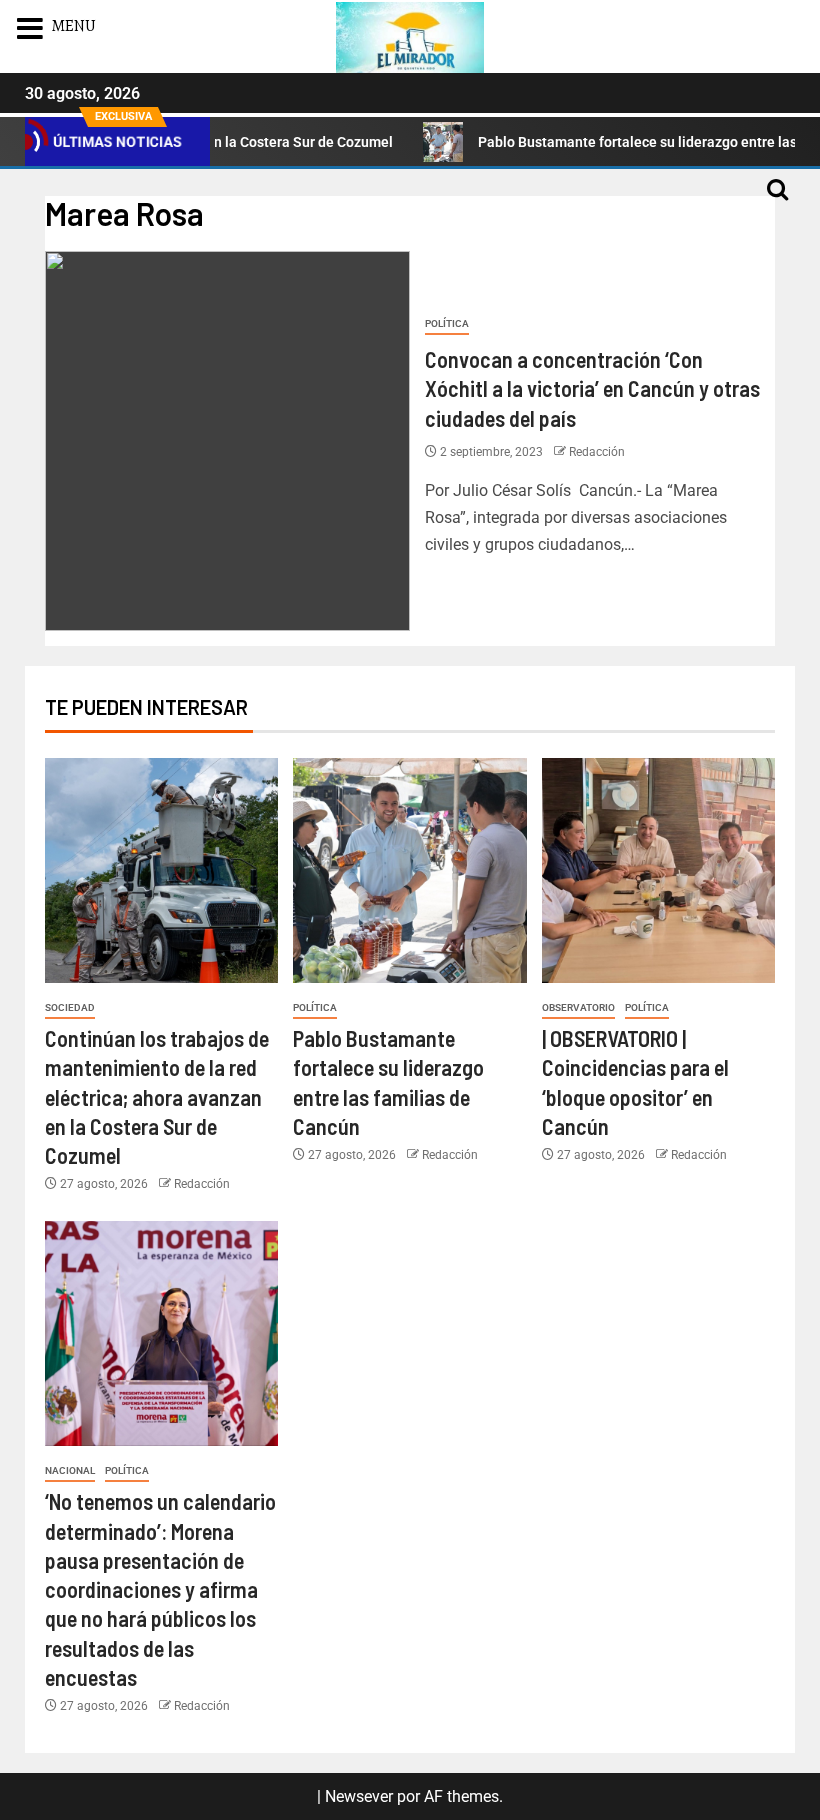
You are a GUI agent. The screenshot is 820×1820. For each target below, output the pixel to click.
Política (447, 323)
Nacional (70, 1470)
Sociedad (70, 1007)
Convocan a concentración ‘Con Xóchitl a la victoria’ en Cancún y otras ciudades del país (592, 388)
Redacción (597, 452)
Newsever (359, 1796)
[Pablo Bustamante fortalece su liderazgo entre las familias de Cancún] (409, 870)
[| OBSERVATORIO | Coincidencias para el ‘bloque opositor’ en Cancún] (658, 870)
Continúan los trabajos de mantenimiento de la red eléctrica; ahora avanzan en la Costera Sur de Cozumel (157, 1096)
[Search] (777, 199)
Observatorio (578, 1007)
